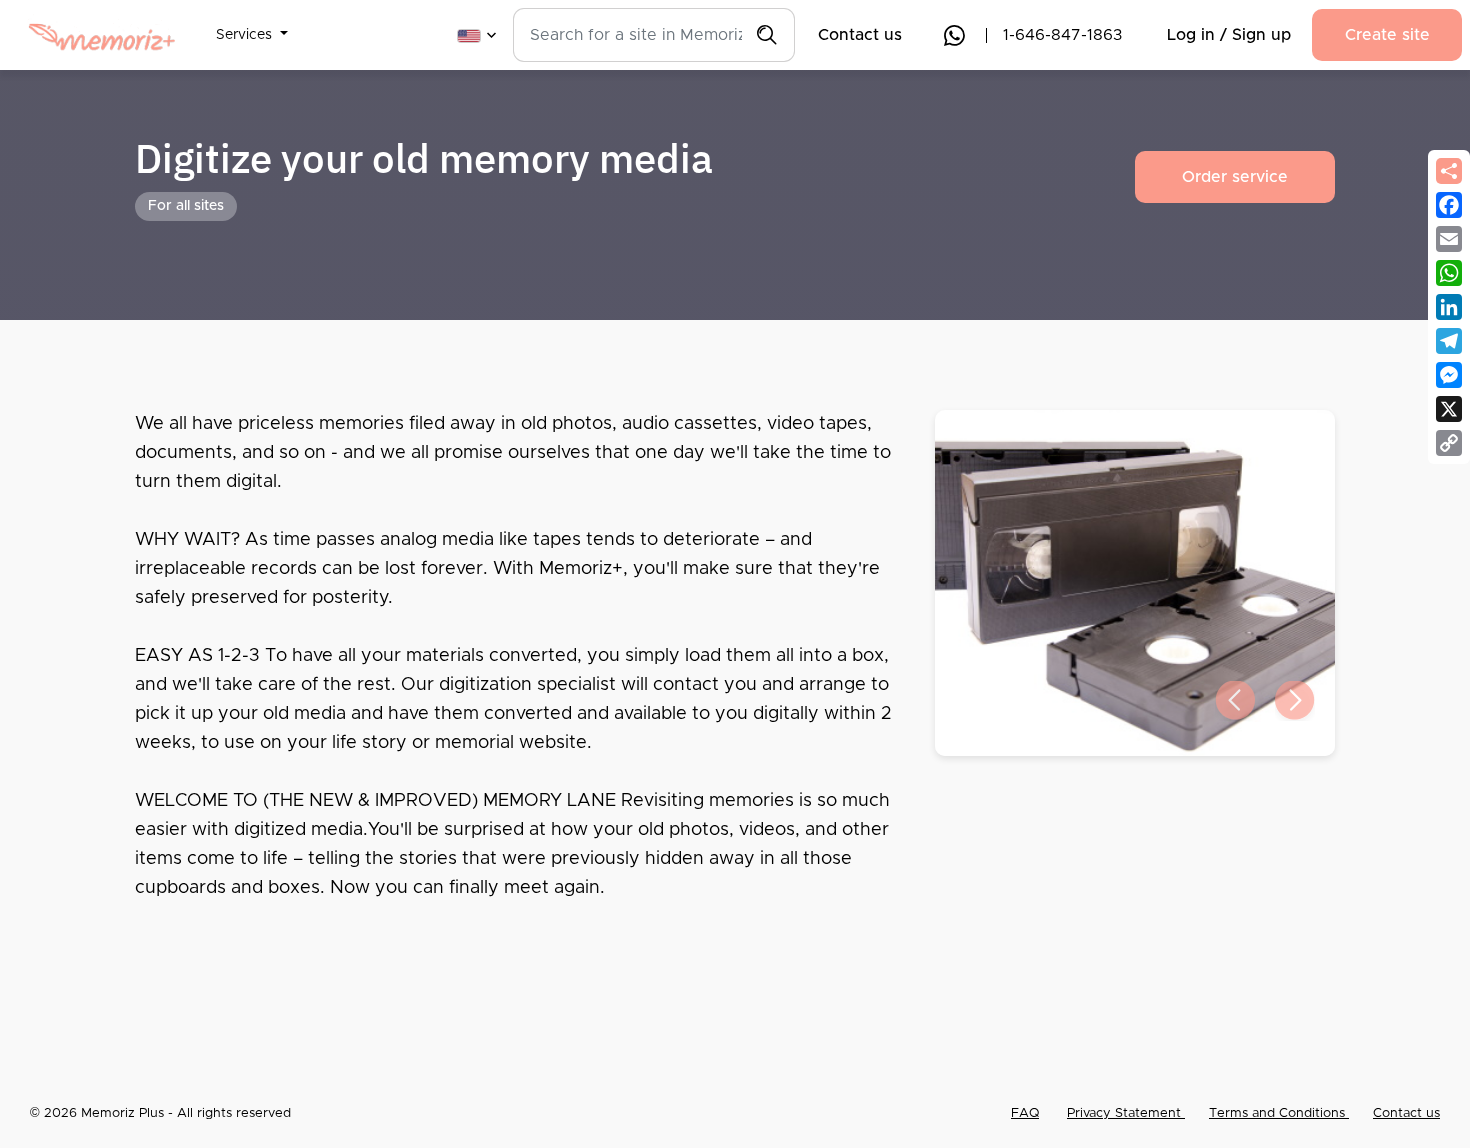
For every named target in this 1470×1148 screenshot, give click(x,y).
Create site (1387, 35)
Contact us (860, 35)
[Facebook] (1449, 205)
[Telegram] (1449, 341)
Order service (1235, 177)
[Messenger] (1449, 375)
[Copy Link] (1449, 443)
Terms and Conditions (1279, 1113)
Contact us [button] (1406, 1113)
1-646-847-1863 (1062, 35)
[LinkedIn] (1449, 307)
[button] (252, 23)
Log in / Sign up (1229, 35)
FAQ (1025, 1113)
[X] (1449, 409)
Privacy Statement (1126, 1113)
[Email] (1449, 239)
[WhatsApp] (1449, 273)
